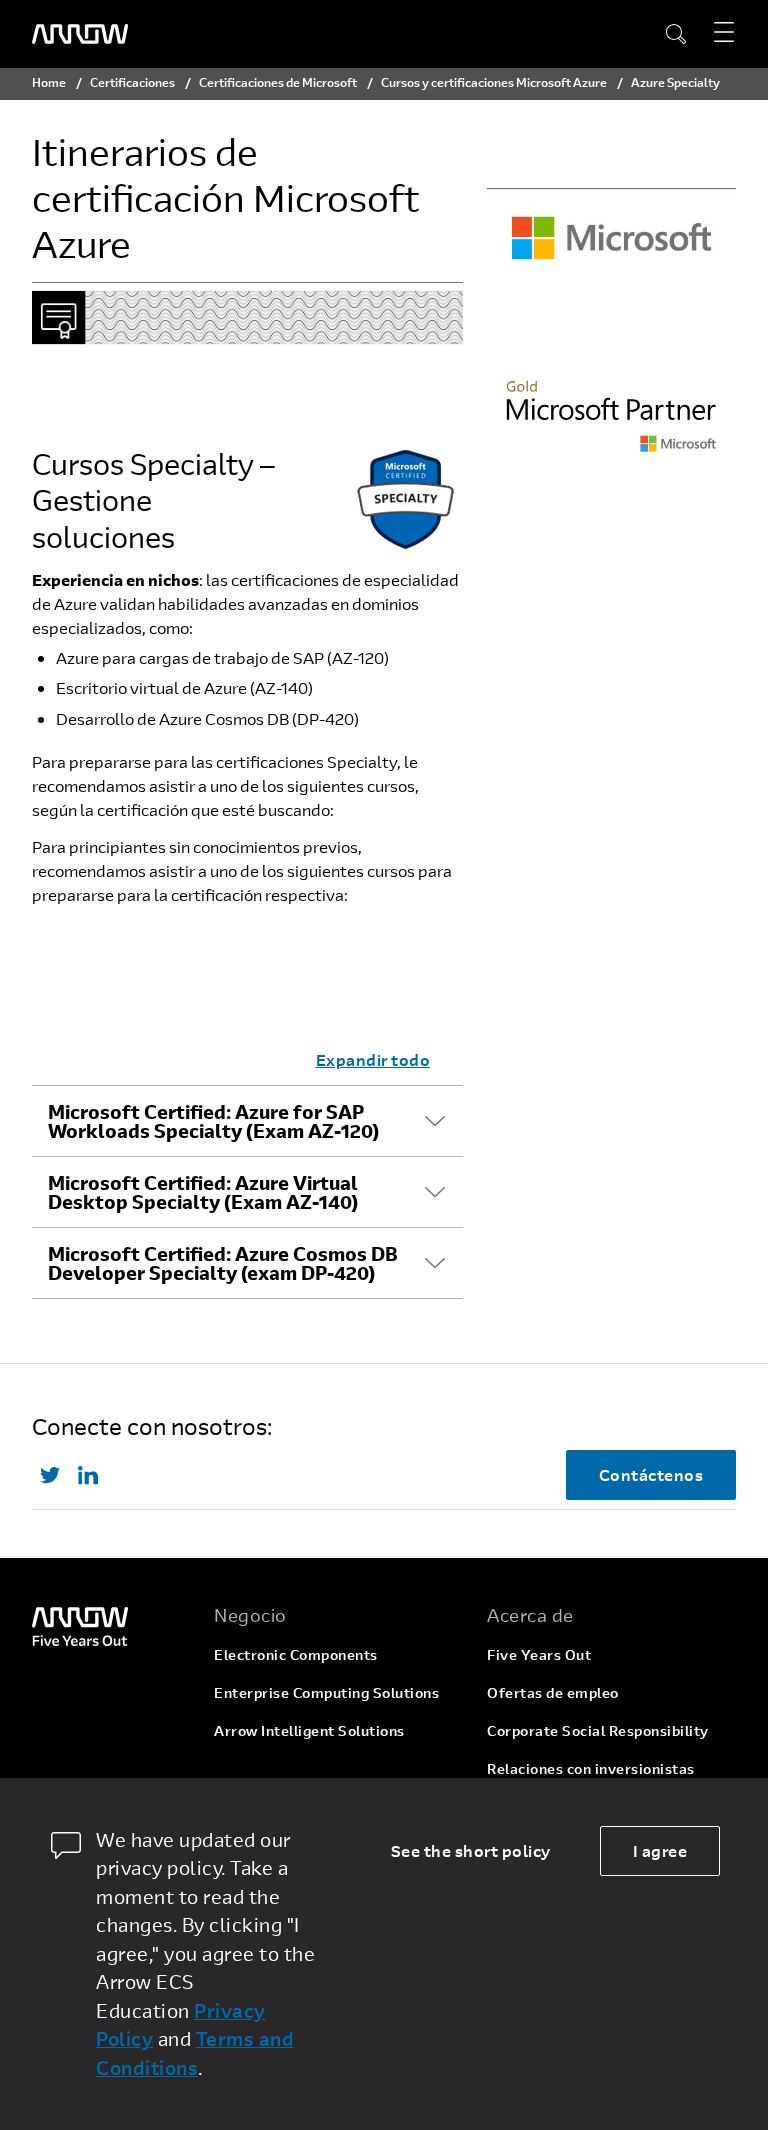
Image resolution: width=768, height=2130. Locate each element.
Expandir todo (373, 1059)
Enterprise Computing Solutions (326, 1692)
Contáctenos (651, 1474)
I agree (660, 1850)
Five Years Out (539, 1654)
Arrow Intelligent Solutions (309, 1730)
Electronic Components (296, 1654)
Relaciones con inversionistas (591, 1768)
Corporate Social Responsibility (598, 1730)
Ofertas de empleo (553, 1692)
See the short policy (471, 1850)
